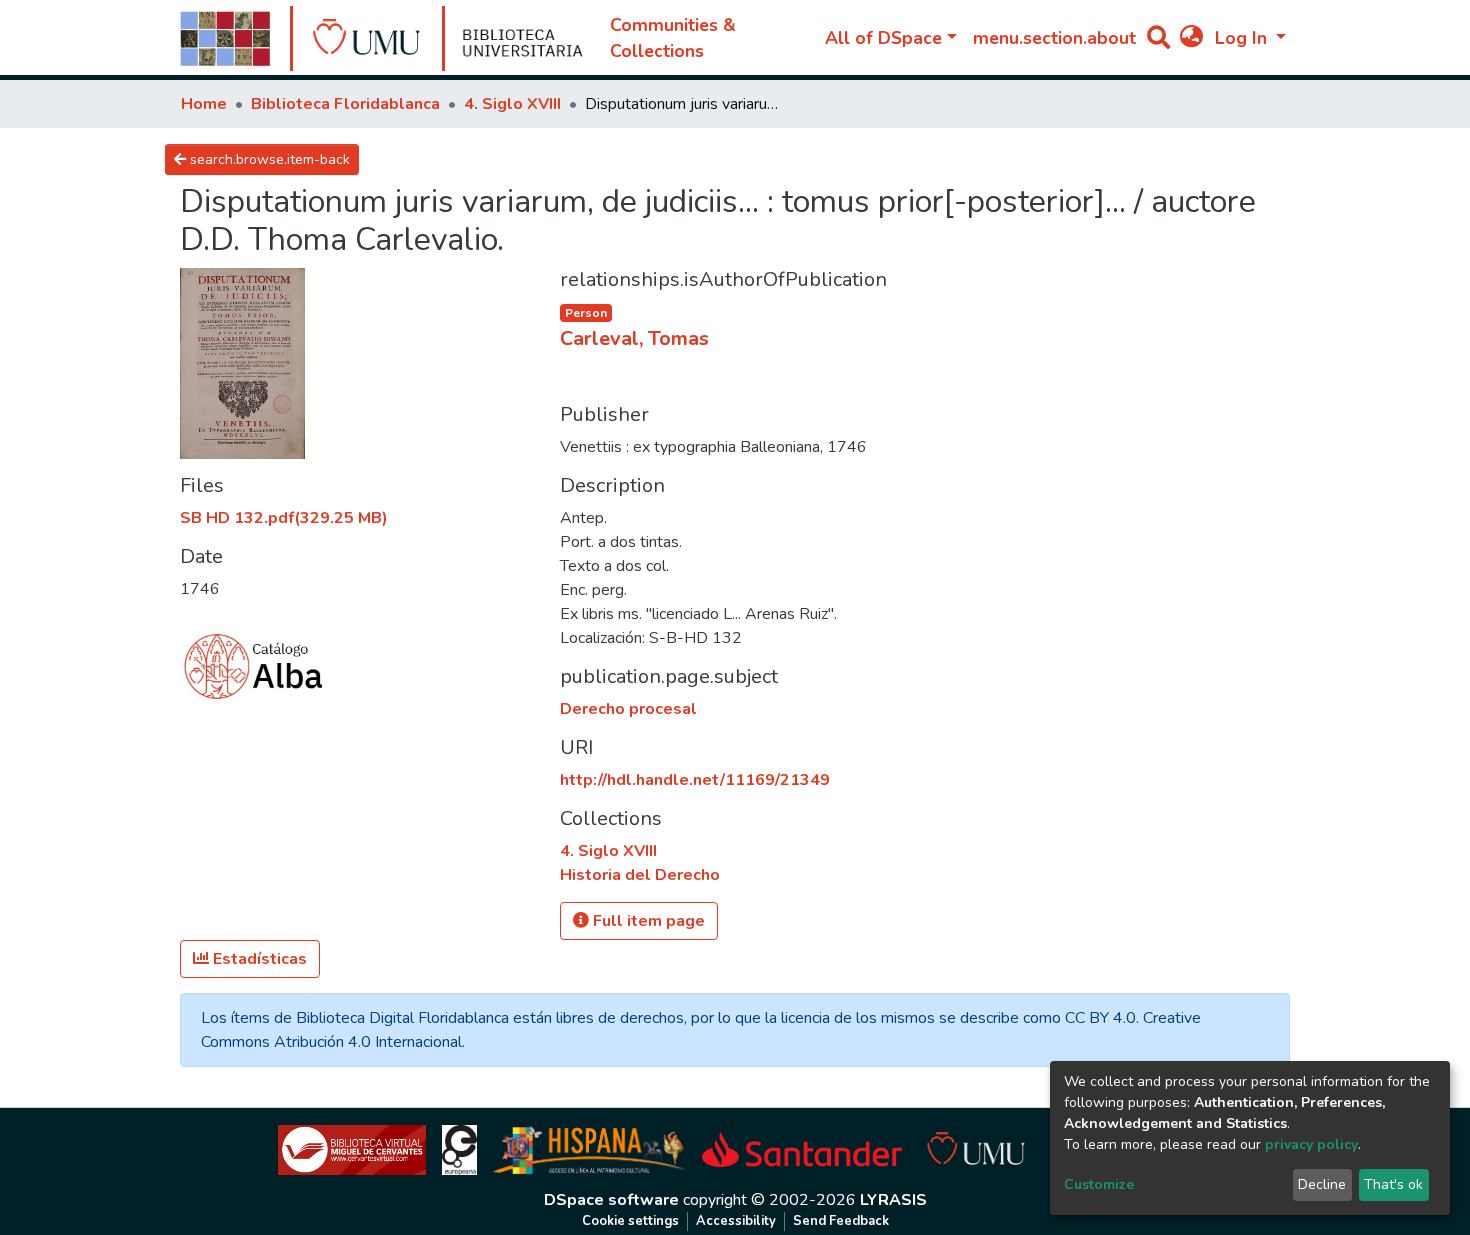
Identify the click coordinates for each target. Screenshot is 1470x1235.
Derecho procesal (628, 709)
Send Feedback (841, 1221)
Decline (1322, 1184)
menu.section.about (1054, 38)
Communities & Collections (673, 38)
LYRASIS (893, 1200)
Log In (1243, 38)
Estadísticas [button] (258, 959)
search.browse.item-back (268, 159)
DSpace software (611, 1200)
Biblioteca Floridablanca (345, 104)
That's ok (1393, 1184)
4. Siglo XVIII (512, 104)
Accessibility (736, 1221)
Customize (1099, 1184)
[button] (1191, 38)
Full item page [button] (647, 921)
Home (204, 104)
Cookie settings (630, 1221)
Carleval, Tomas (634, 338)
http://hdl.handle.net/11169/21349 (695, 780)
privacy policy (1311, 1144)
